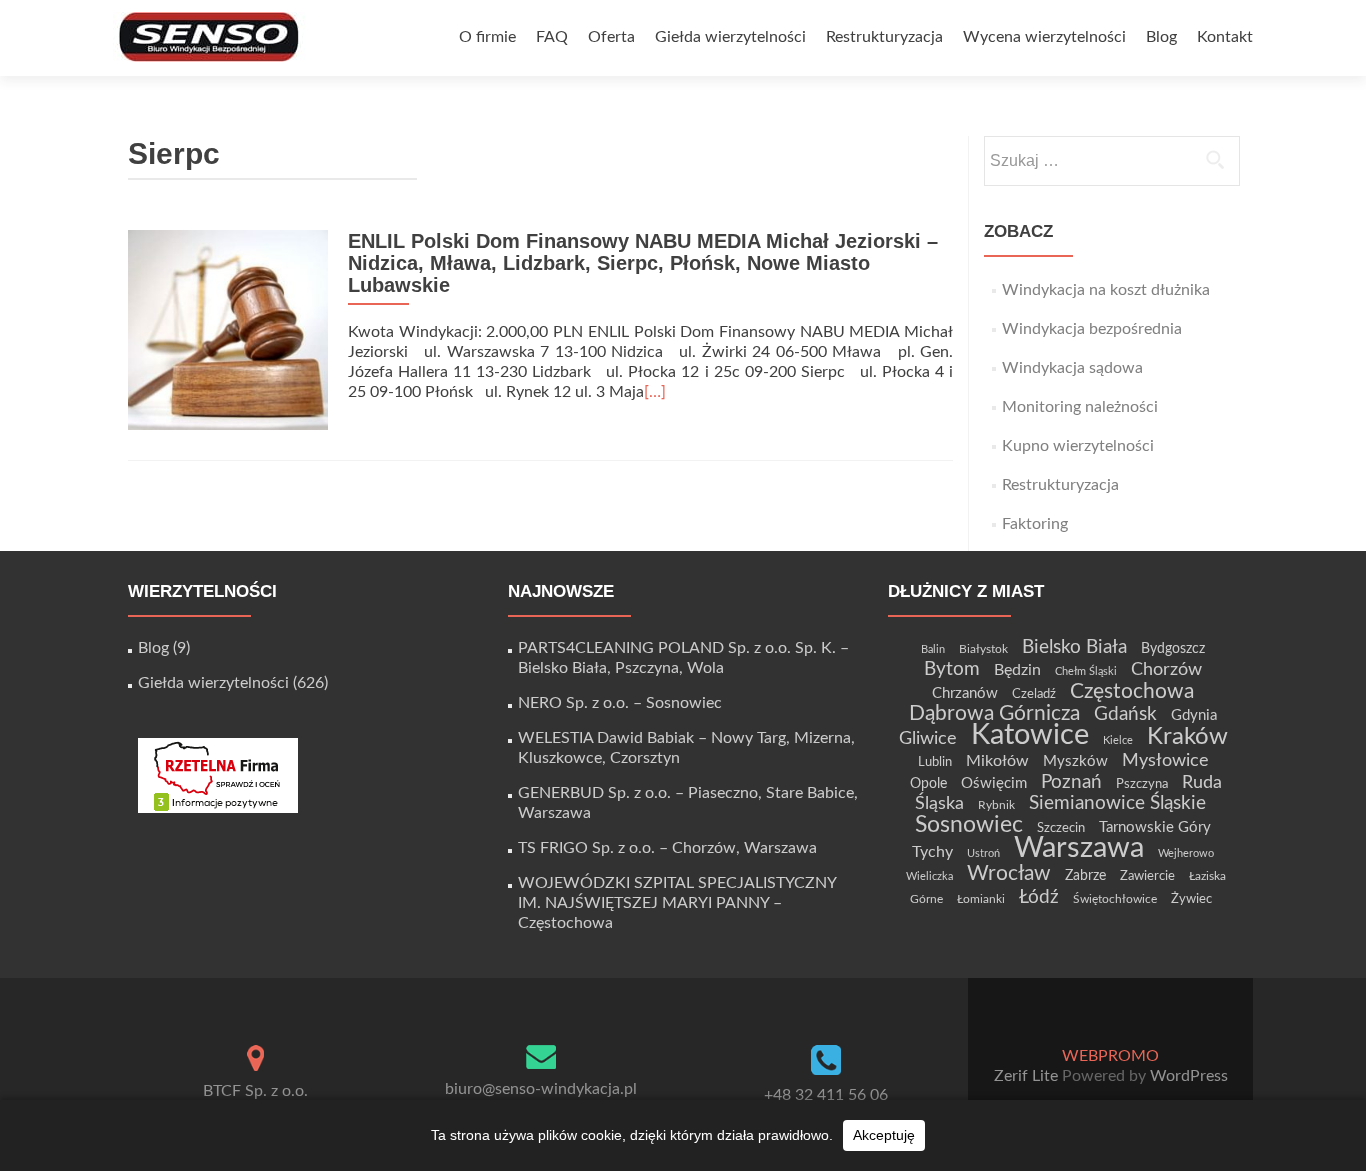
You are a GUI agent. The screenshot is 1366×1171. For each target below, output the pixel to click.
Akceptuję (884, 1135)
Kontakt (1225, 37)
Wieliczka (929, 876)
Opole (928, 784)
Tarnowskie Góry (1155, 827)
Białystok (983, 649)
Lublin (935, 762)
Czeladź (1034, 694)
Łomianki (981, 899)
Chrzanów (965, 693)
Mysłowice (1165, 760)
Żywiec (1191, 899)
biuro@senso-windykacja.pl (541, 1089)
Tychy (932, 852)
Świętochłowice (1115, 899)
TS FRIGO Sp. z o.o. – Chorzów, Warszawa (667, 848)
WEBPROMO (1110, 1056)
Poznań (1071, 782)
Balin (933, 649)
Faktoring (1035, 524)
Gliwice (928, 738)
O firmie (487, 37)
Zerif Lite (1028, 1076)
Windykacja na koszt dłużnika (1106, 290)
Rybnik (996, 805)
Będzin (1017, 670)
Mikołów (997, 761)
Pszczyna (1142, 784)
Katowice (1030, 735)
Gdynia (1194, 715)
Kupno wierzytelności (1078, 446)
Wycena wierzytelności (1044, 37)
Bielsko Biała (1074, 647)
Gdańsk (1125, 714)
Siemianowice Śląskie (1117, 803)
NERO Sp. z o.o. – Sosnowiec (620, 703)
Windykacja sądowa (1072, 368)
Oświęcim (994, 783)
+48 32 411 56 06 (826, 1095)
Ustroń (983, 853)
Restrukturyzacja (884, 37)
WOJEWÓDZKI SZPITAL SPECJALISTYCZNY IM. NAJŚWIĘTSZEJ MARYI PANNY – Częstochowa (677, 903)
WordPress (1187, 1076)
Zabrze (1085, 876)
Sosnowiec (969, 825)
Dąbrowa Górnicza (994, 713)
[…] (655, 392)
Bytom (952, 669)
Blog (1161, 37)
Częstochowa (1132, 691)
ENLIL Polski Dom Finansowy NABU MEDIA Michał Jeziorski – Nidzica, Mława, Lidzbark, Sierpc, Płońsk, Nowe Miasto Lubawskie (643, 263)
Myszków (1075, 761)
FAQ (552, 37)
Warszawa (1079, 848)
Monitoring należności (1080, 407)
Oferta (611, 37)
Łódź (1039, 897)
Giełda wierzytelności (730, 37)
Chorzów (1166, 669)
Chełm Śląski (1086, 671)
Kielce (1118, 740)
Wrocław (1009, 873)
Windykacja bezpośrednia (1092, 329)
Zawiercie (1147, 876)
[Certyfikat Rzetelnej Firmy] (218, 775)
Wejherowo (1186, 853)
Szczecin (1061, 828)
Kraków (1187, 737)
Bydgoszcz (1173, 649)
